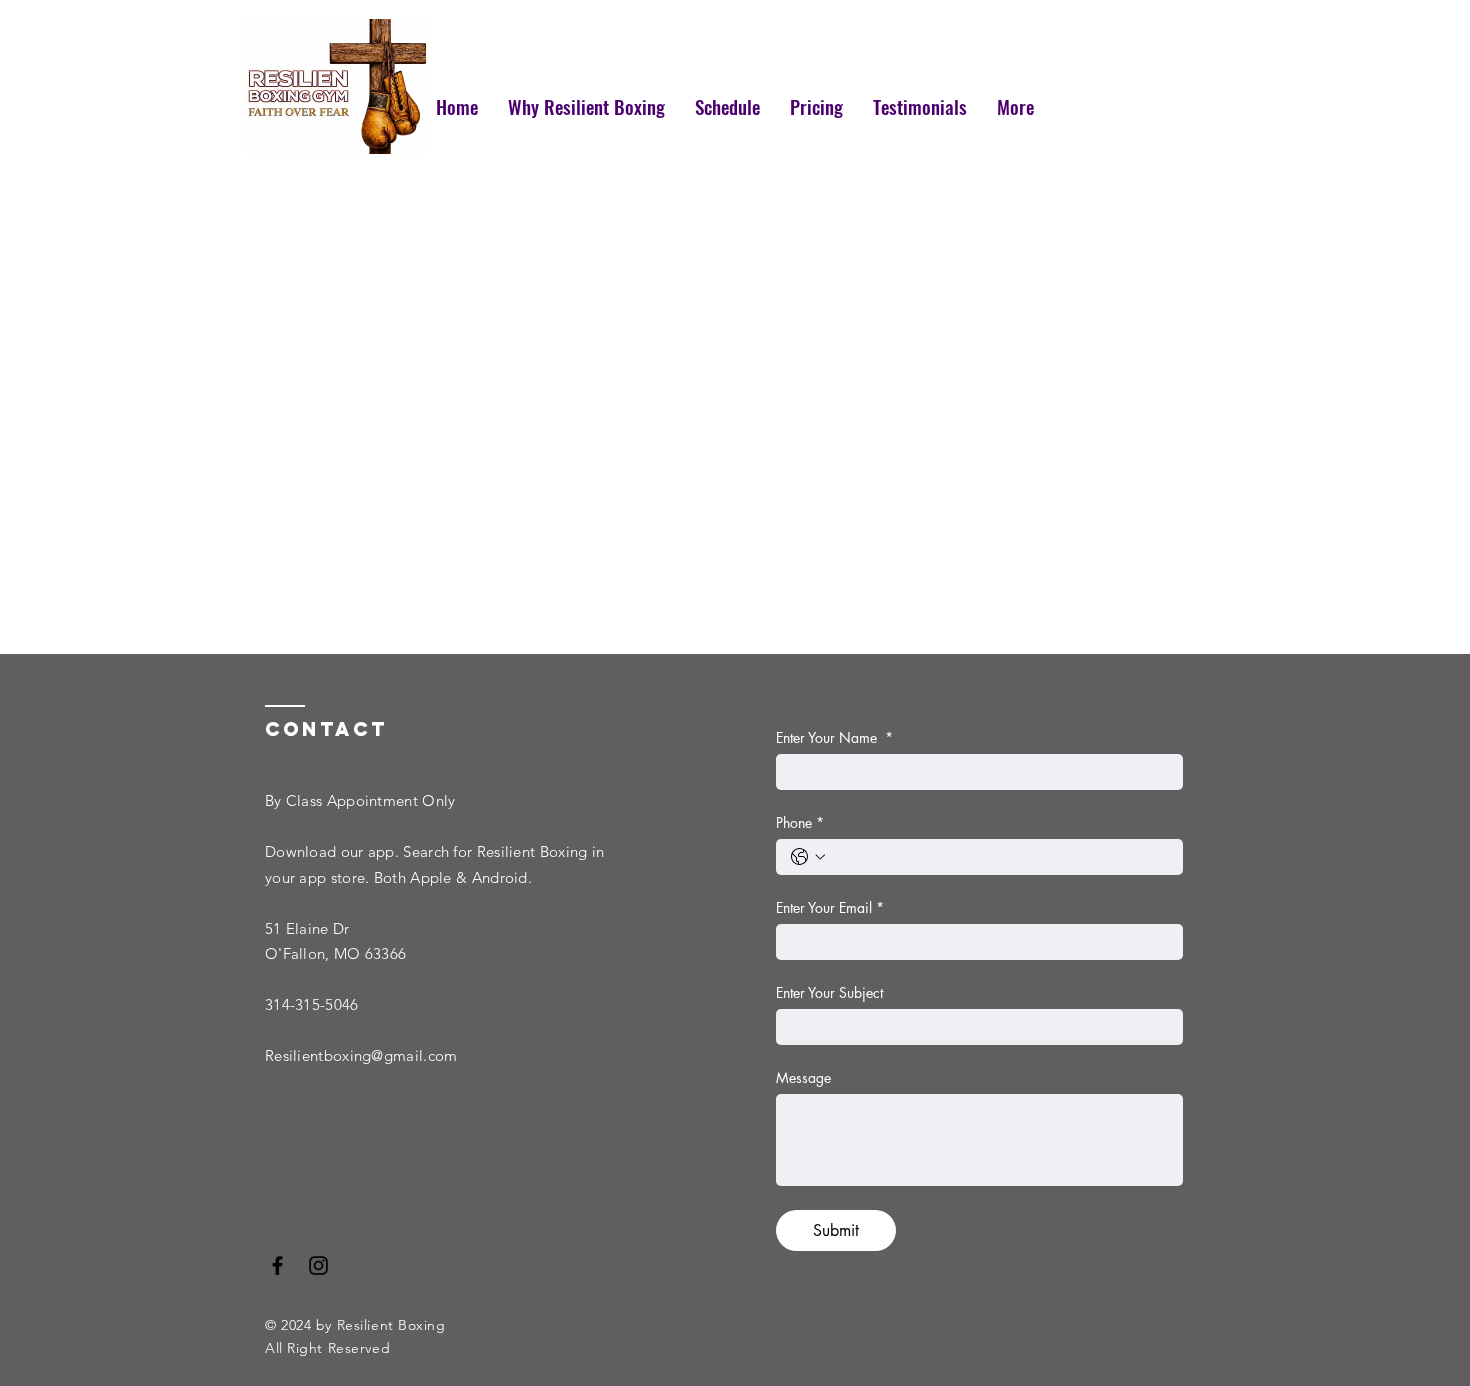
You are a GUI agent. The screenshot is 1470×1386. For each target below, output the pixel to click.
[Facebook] (277, 1265)
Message (803, 1077)
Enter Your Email (830, 907)
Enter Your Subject (829, 992)
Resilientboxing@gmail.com (361, 1055)
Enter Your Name (834, 737)
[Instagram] (318, 1265)
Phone (800, 822)
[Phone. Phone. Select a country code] (808, 857)
